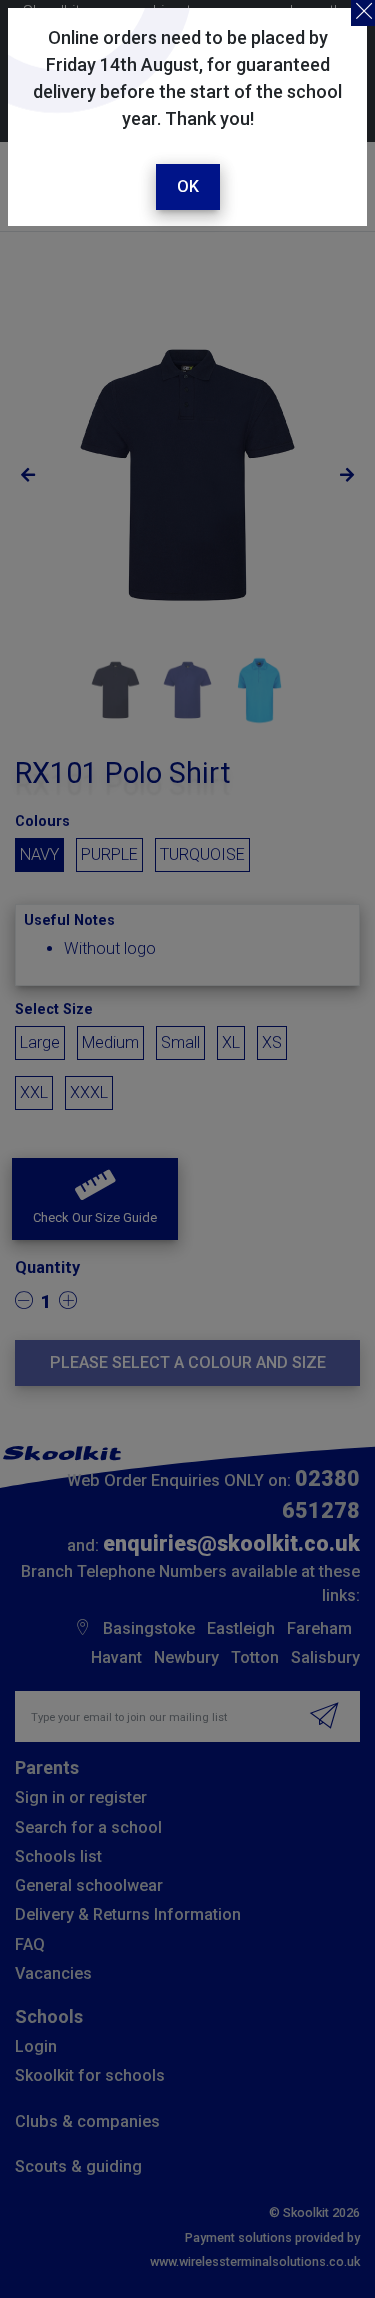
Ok (188, 186)
